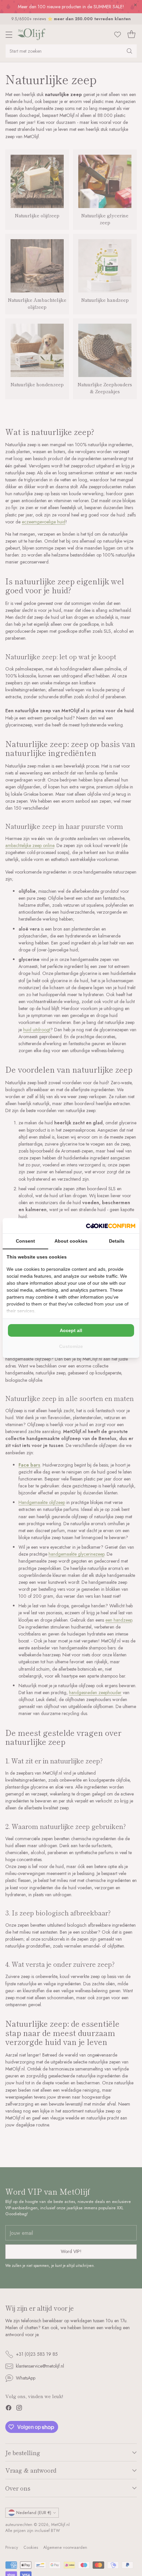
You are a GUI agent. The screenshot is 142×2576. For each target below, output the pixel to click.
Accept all (71, 1330)
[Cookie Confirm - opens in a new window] (111, 1226)
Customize (71, 1346)
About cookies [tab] (71, 1241)
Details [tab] (117, 1241)
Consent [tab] (25, 1241)
